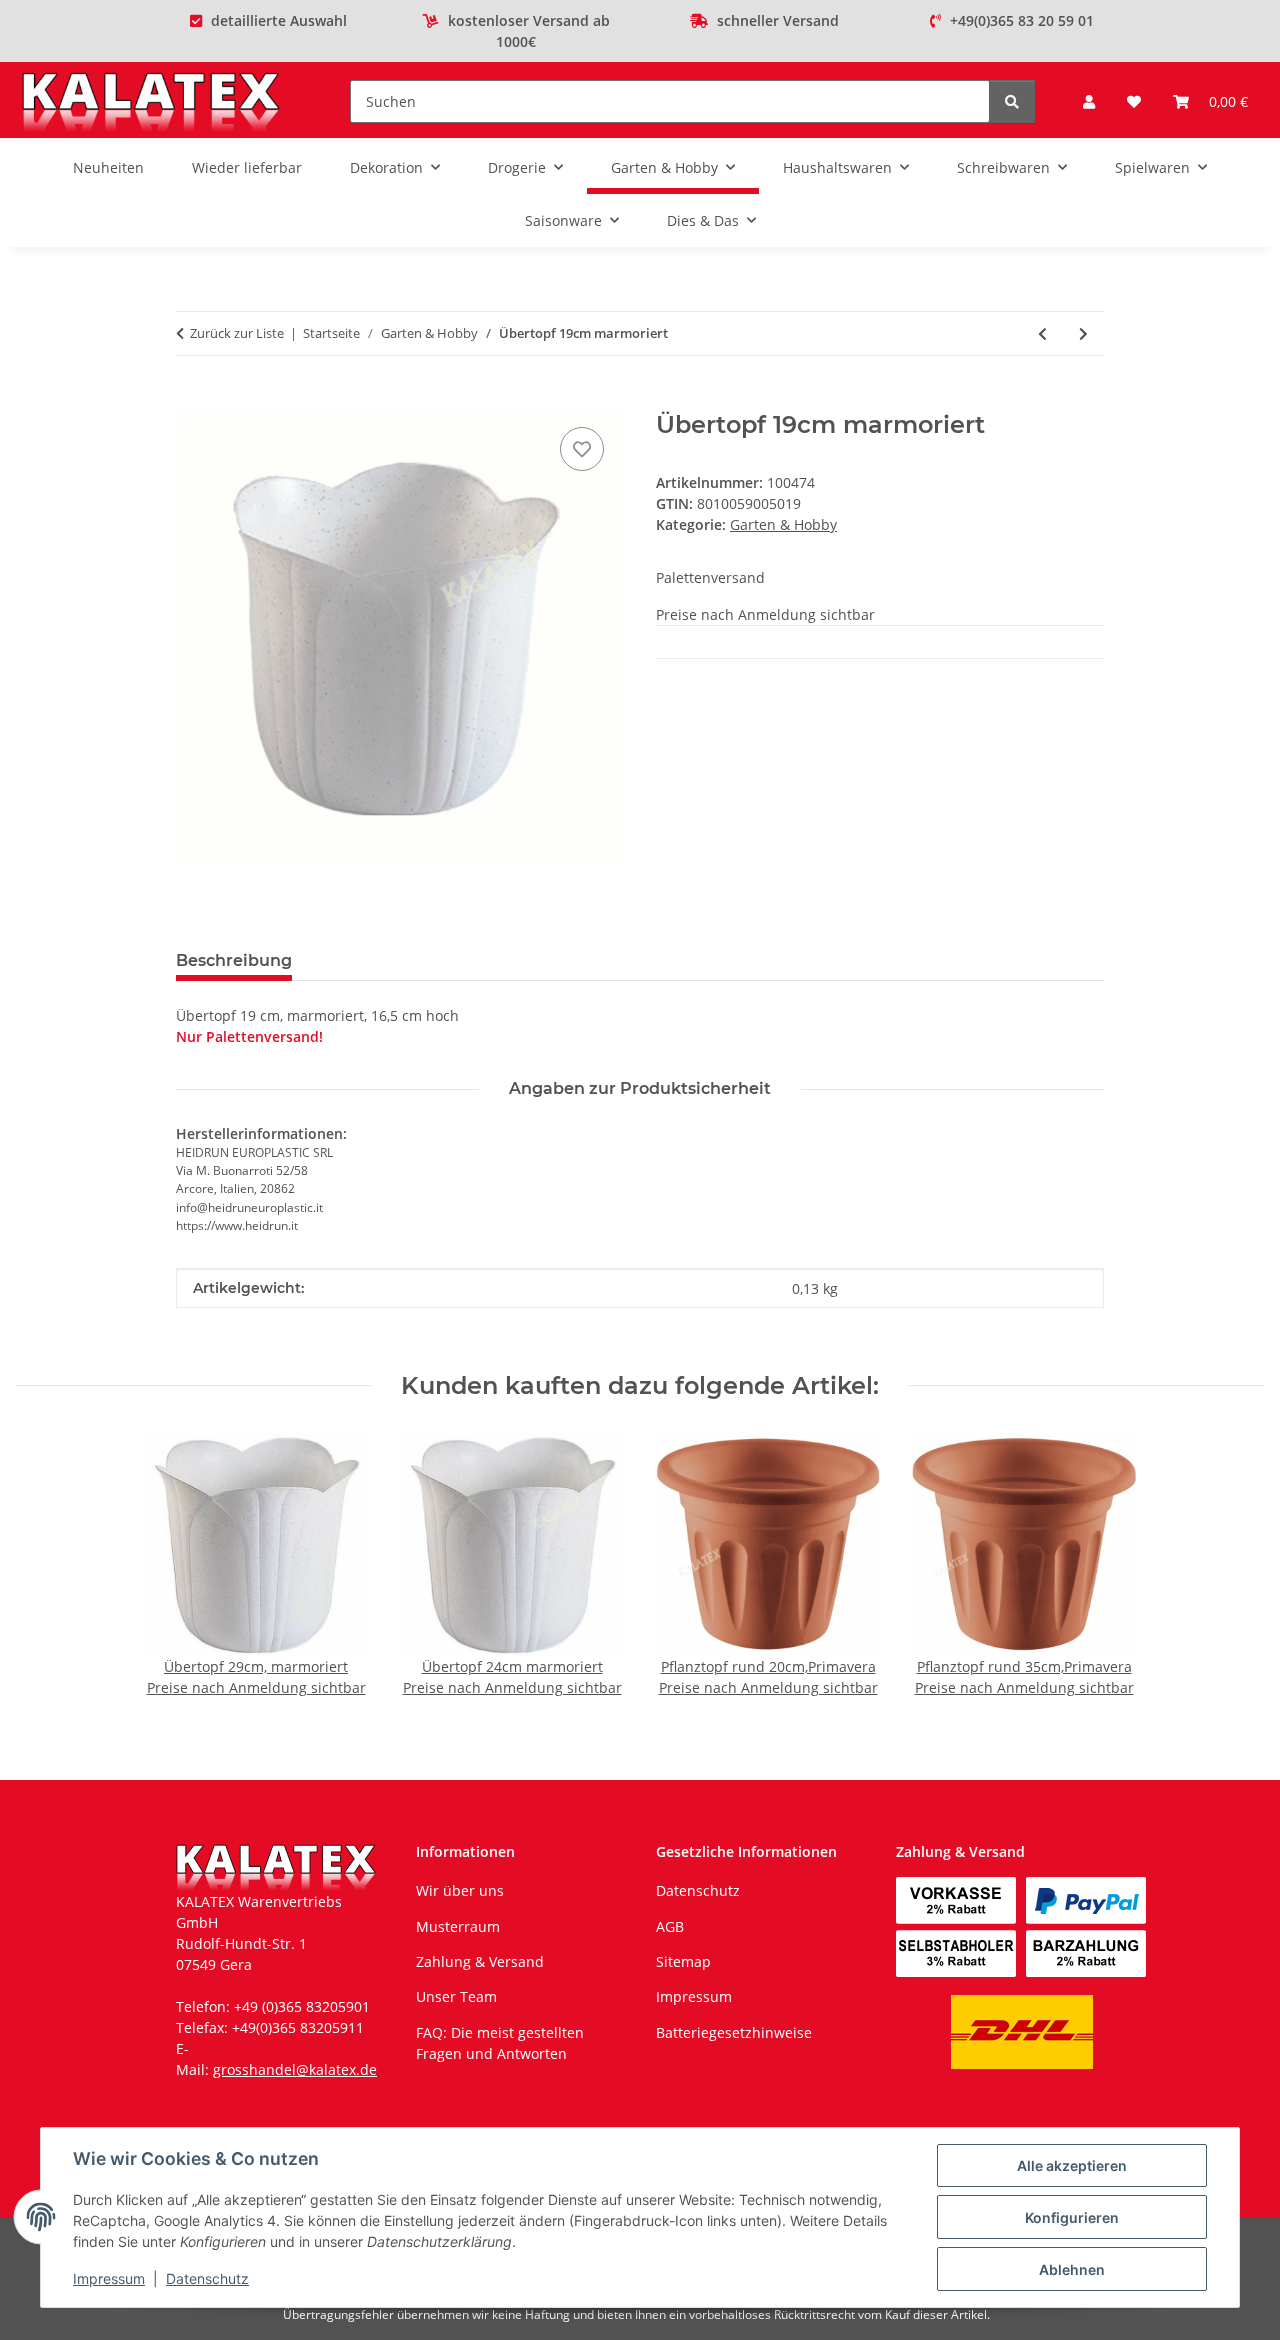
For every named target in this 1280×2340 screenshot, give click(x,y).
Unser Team (456, 1996)
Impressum (109, 2278)
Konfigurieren (1072, 2217)
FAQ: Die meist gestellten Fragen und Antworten (500, 2043)
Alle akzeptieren (1072, 2165)
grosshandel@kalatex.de (295, 2069)
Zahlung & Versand (480, 1961)
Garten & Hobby (783, 524)
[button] (1089, 101)
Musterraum (458, 1926)
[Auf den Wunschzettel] (582, 449)
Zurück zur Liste (237, 333)
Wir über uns (460, 1890)
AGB (670, 1926)
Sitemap (683, 1961)
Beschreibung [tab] (234, 960)
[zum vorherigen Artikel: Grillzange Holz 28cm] (1042, 333)
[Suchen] (1012, 101)
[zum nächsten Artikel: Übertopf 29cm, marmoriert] (1083, 333)
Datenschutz (207, 2278)
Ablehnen (1072, 2269)
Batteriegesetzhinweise (734, 2032)
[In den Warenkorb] (192, 400)
